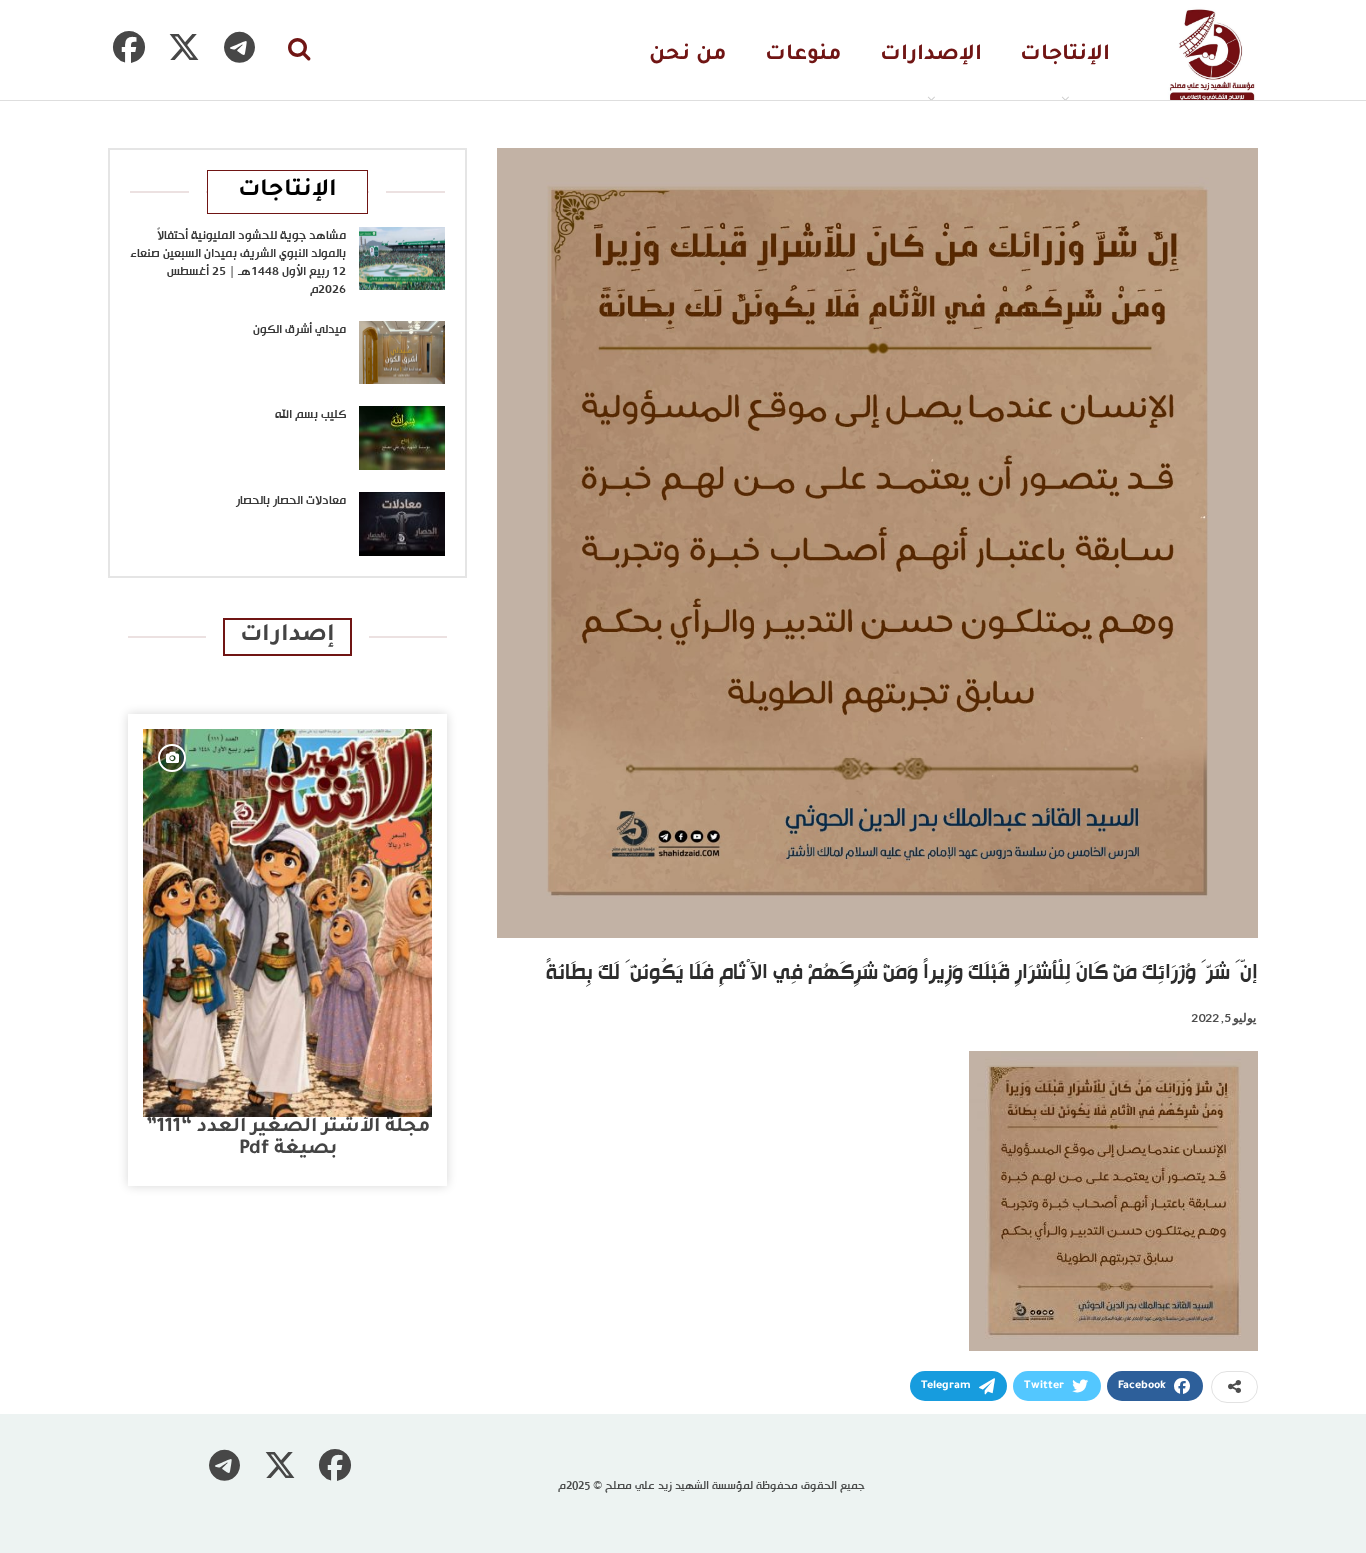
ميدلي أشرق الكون (299, 330)
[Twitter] (184, 47)
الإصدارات (931, 55)
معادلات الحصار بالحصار (291, 501)
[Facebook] (129, 47)
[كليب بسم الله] (402, 438)
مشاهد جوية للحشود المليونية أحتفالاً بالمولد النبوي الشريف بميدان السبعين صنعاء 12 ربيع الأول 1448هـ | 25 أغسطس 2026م (238, 263)
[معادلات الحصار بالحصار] (402, 524)
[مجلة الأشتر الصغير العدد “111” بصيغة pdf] (287, 923)
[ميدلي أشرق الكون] (402, 353)
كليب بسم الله (310, 415)
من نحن (688, 55)
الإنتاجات (1065, 55)
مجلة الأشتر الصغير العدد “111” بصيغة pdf (288, 1138)
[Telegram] (239, 47)
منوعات (803, 55)
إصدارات (287, 636)
